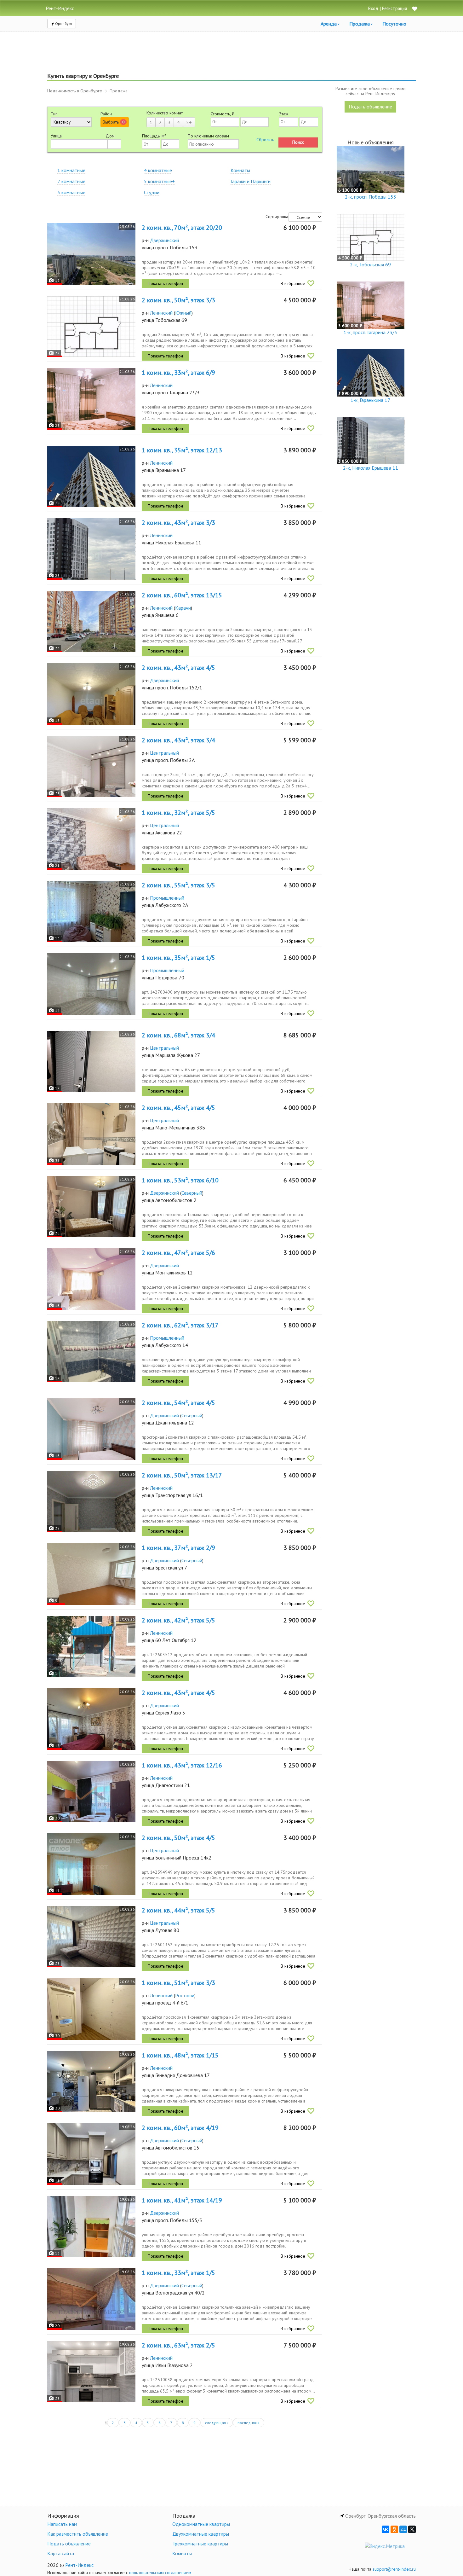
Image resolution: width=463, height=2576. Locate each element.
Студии (152, 192)
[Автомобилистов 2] (91, 1207)
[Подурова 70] (91, 984)
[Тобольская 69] (91, 326)
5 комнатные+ (159, 181)
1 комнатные (71, 170)
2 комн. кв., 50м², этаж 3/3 (178, 300)
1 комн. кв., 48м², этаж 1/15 (180, 2055)
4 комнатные (158, 170)
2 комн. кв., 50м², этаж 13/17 (182, 1475)
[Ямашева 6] (91, 621)
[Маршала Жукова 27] (91, 1062)
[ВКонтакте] (386, 2529)
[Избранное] (414, 9)
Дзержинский (164, 240)
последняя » (249, 2423)
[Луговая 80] (91, 1937)
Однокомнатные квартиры (201, 2524)
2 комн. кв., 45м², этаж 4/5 (178, 1108)
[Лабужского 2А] (91, 911)
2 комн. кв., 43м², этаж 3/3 (178, 523)
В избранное (293, 283)
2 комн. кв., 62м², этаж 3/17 (180, 1325)
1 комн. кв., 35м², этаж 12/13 (182, 450)
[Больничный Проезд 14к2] (91, 1864)
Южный (183, 313)
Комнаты (240, 170)
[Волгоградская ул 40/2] (91, 2299)
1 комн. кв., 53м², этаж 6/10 (180, 1180)
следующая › (217, 2423)
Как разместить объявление (78, 2534)
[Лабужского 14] (91, 1352)
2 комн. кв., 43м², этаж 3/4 (178, 740)
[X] (412, 2529)
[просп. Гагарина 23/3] (91, 399)
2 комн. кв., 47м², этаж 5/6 (178, 1253)
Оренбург (63, 23)
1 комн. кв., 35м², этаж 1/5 (178, 958)
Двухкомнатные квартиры (201, 2534)
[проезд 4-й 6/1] (91, 2009)
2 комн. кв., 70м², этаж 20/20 (182, 228)
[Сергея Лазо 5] (91, 1719)
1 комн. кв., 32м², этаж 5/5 (178, 813)
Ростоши (185, 1995)
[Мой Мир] (403, 2529)
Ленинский (161, 313)
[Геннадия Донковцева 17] (91, 2082)
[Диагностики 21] (91, 1792)
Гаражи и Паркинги (251, 181)
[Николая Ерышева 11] (91, 549)
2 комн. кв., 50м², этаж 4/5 (178, 1838)
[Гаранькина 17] (91, 476)
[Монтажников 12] (91, 1279)
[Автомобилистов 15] (91, 2154)
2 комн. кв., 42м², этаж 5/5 (178, 1620)
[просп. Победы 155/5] (91, 2227)
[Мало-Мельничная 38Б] (91, 1134)
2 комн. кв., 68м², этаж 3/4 (178, 1035)
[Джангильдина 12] (91, 1429)
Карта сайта (61, 2553)
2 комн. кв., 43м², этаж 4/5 (178, 668)
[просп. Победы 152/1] (91, 694)
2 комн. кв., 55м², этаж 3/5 (178, 885)
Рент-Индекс (79, 2565)
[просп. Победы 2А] (91, 766)
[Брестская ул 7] (91, 1574)
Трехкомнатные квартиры (200, 2544)
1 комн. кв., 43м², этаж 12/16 (182, 1765)
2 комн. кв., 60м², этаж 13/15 (182, 595)
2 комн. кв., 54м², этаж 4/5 (178, 1403)
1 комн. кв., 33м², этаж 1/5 (178, 2273)
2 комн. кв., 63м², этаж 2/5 (178, 2345)
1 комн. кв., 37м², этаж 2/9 (178, 1548)
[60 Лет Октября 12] (91, 1647)
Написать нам (62, 2524)
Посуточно (394, 24)
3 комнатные (71, 192)
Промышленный (167, 898)
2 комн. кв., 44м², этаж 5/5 (178, 1910)
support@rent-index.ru (394, 2569)
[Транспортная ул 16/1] (91, 1502)
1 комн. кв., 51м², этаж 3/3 (178, 1983)
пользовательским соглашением (160, 2573)
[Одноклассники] (394, 2529)
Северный (192, 1193)
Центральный (164, 753)
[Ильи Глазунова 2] (91, 2372)
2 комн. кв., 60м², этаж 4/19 (180, 2128)
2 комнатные (71, 181)
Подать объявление (370, 107)
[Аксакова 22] (91, 839)
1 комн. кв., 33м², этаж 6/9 (178, 373)
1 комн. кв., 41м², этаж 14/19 (182, 2200)
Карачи (183, 608)
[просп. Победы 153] (91, 254)
